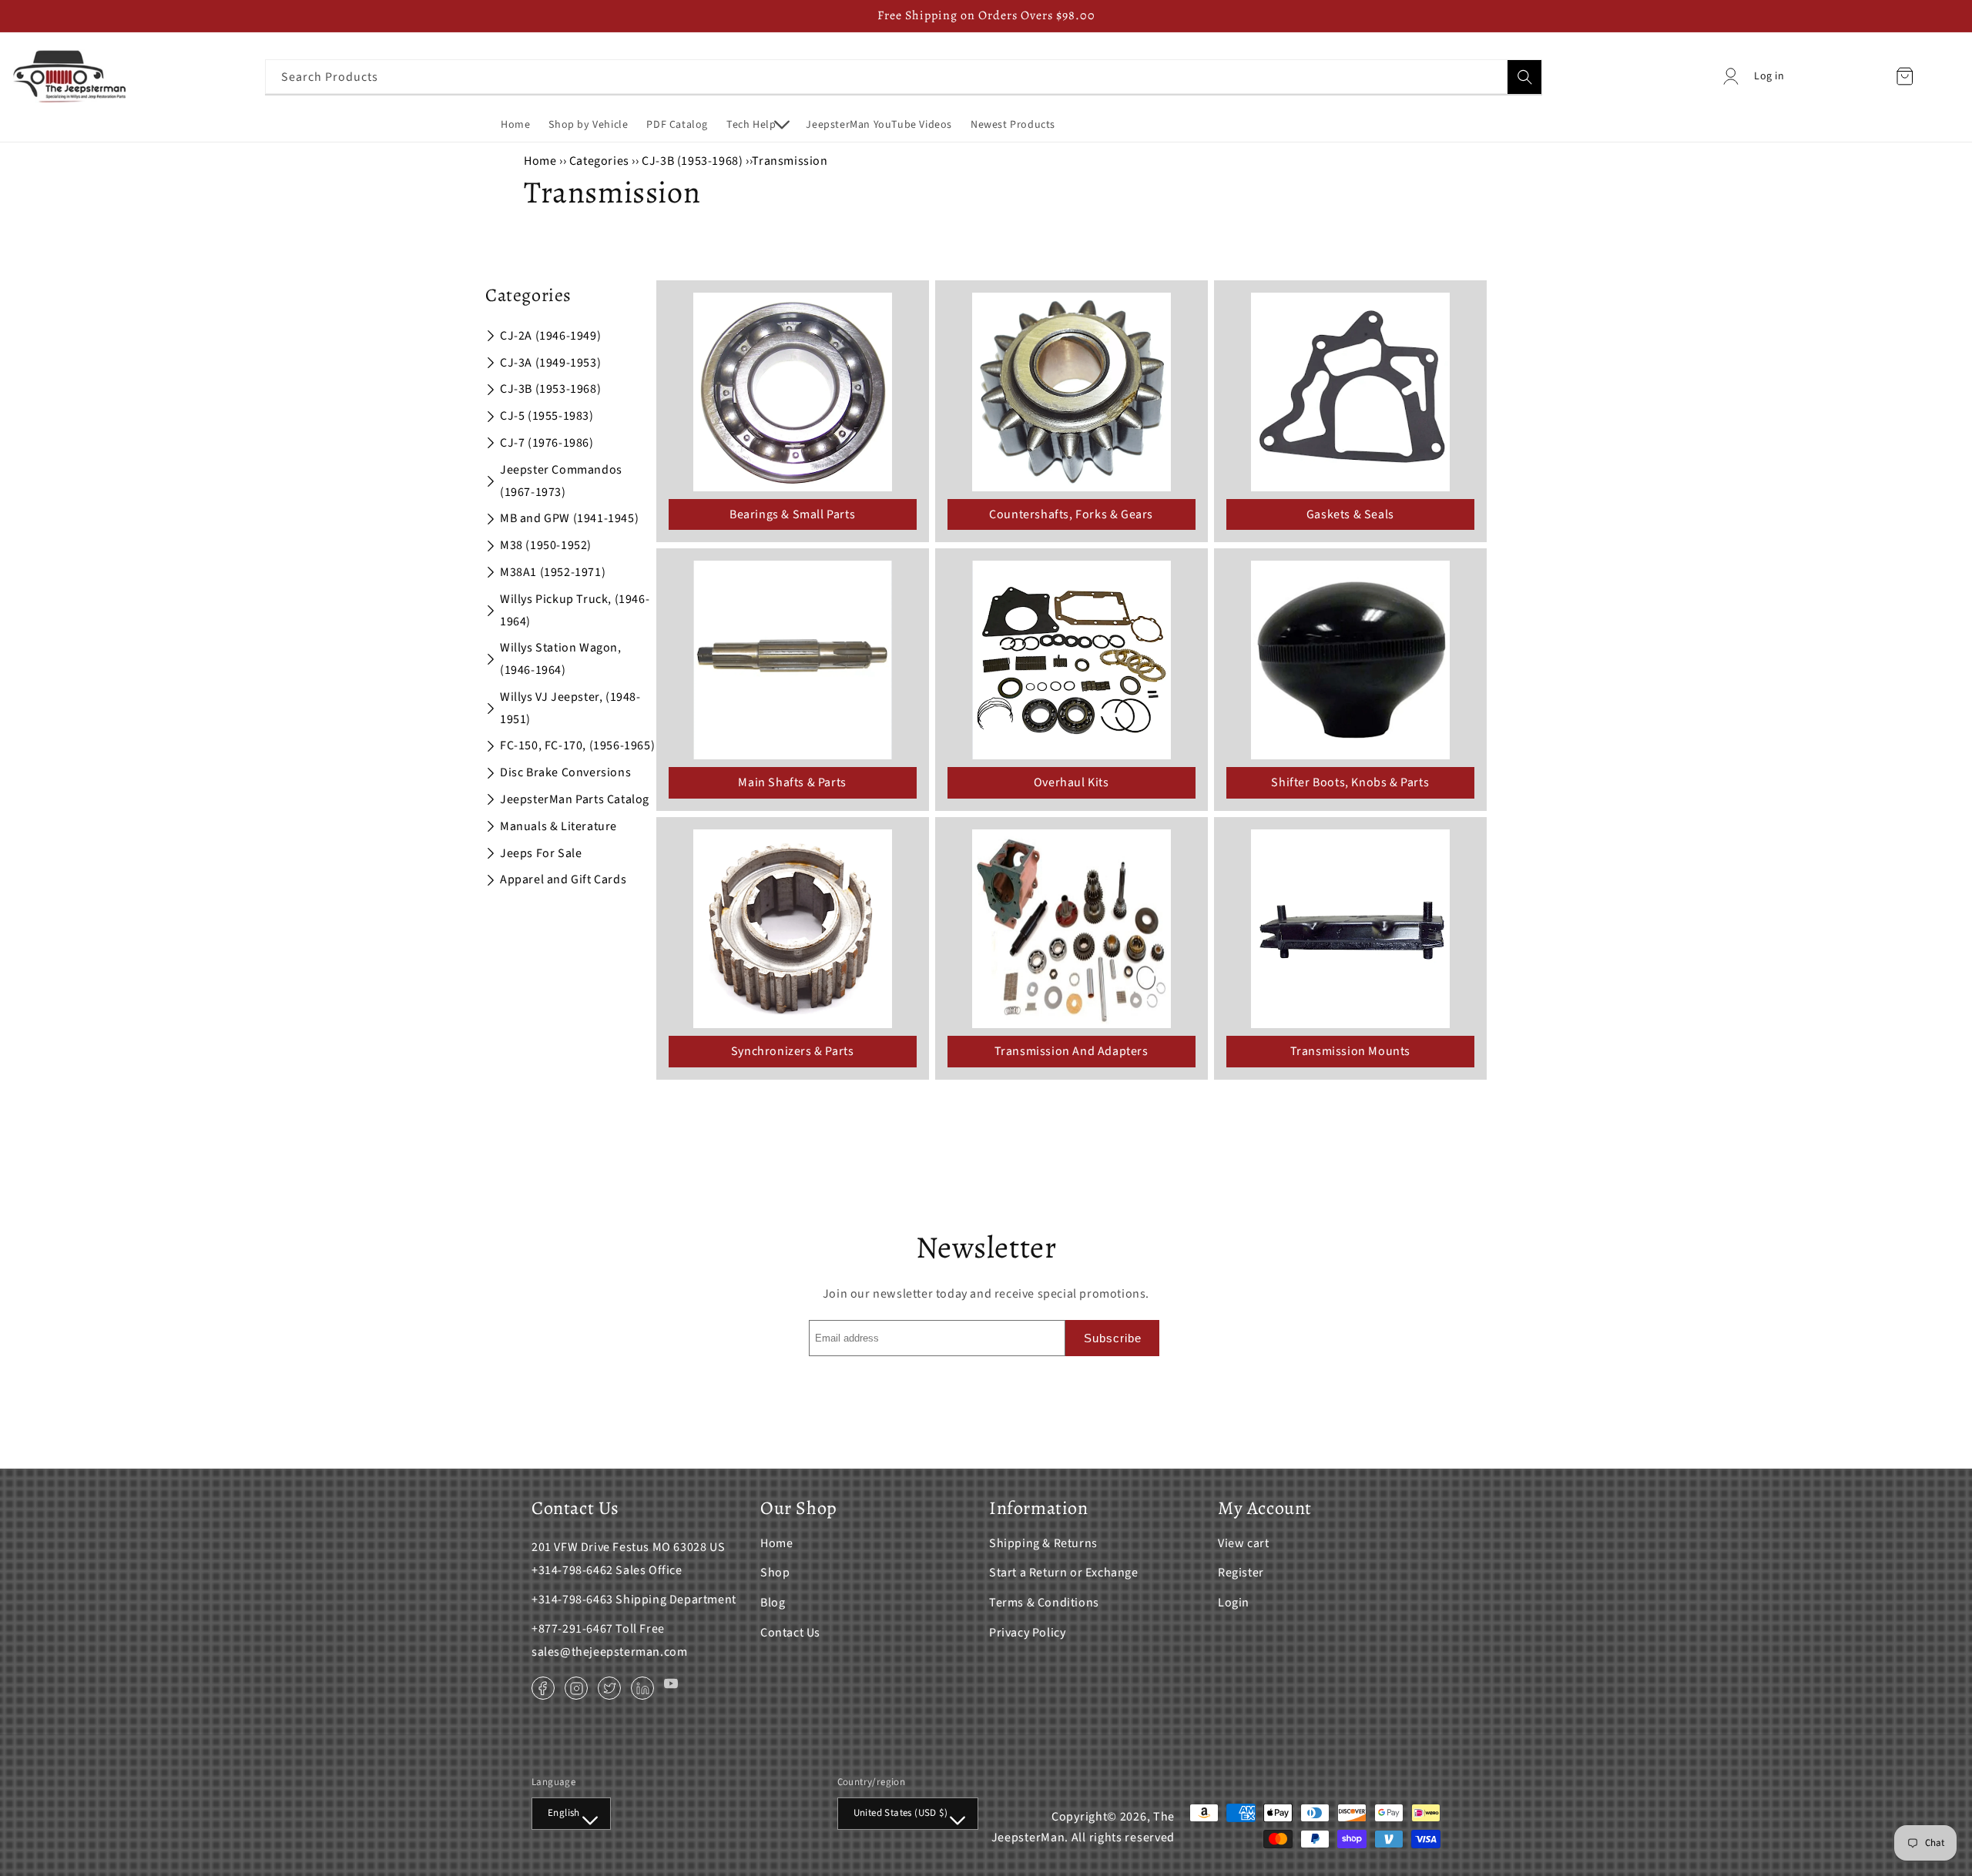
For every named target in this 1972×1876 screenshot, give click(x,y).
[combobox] (904, 77)
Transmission (790, 161)
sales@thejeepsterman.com (609, 1652)
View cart (1243, 1543)
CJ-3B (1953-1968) (692, 161)
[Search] (1524, 77)
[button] (757, 125)
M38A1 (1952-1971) (553, 572)
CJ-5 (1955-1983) (547, 416)
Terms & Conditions (1044, 1603)
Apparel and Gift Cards (563, 879)
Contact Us (790, 1633)
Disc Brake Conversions (565, 772)
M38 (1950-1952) (546, 545)
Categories (601, 161)
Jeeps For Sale (541, 853)
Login (1234, 1603)
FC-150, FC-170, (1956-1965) (577, 745)
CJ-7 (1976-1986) (547, 443)
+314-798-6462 (572, 1570)
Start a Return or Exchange (1064, 1573)
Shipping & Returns (1043, 1543)
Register (1241, 1573)
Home (540, 161)
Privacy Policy (1027, 1633)
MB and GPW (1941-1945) (569, 518)
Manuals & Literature (558, 826)
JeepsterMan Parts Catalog (575, 799)
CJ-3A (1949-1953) (550, 363)
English (564, 1813)
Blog (773, 1603)
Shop (775, 1573)
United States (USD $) (900, 1813)
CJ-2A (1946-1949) (550, 336)
